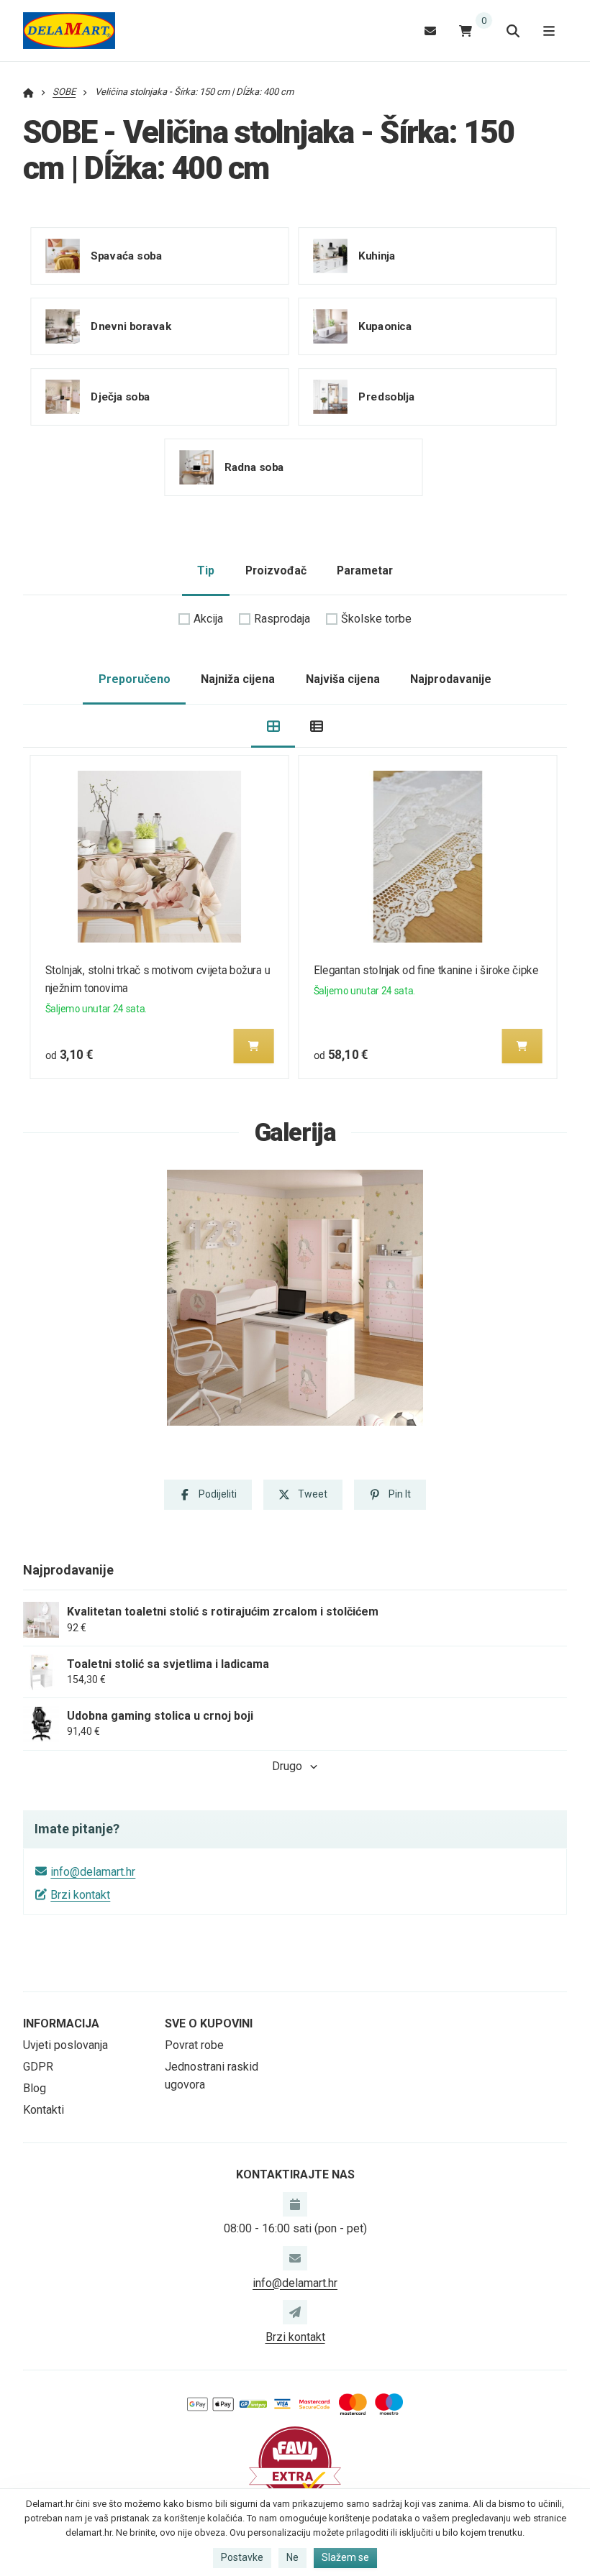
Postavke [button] (242, 2557)
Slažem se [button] (345, 2557)
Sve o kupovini (209, 2023)
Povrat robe (194, 2045)
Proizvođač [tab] (276, 570)
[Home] (69, 31)
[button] (254, 1046)
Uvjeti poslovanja (65, 2045)
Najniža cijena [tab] (238, 679)
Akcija (208, 619)
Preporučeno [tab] (135, 679)
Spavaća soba (126, 256)
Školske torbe (376, 619)
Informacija (61, 2023)
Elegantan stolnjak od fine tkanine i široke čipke (426, 970)
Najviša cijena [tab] (343, 679)
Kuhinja (377, 256)
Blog (35, 2088)
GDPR (38, 2067)
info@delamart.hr (93, 1872)
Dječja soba (121, 397)
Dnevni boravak (131, 326)
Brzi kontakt (80, 1895)
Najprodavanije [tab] (451, 679)
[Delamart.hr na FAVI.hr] (295, 2462)
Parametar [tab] (365, 570)
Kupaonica (385, 326)
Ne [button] (292, 2557)
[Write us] (295, 2312)
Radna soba (254, 467)
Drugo (287, 1766)
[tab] (273, 726)
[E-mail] (430, 31)
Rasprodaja (282, 619)
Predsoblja (386, 397)
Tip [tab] (206, 570)
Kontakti (44, 2110)
